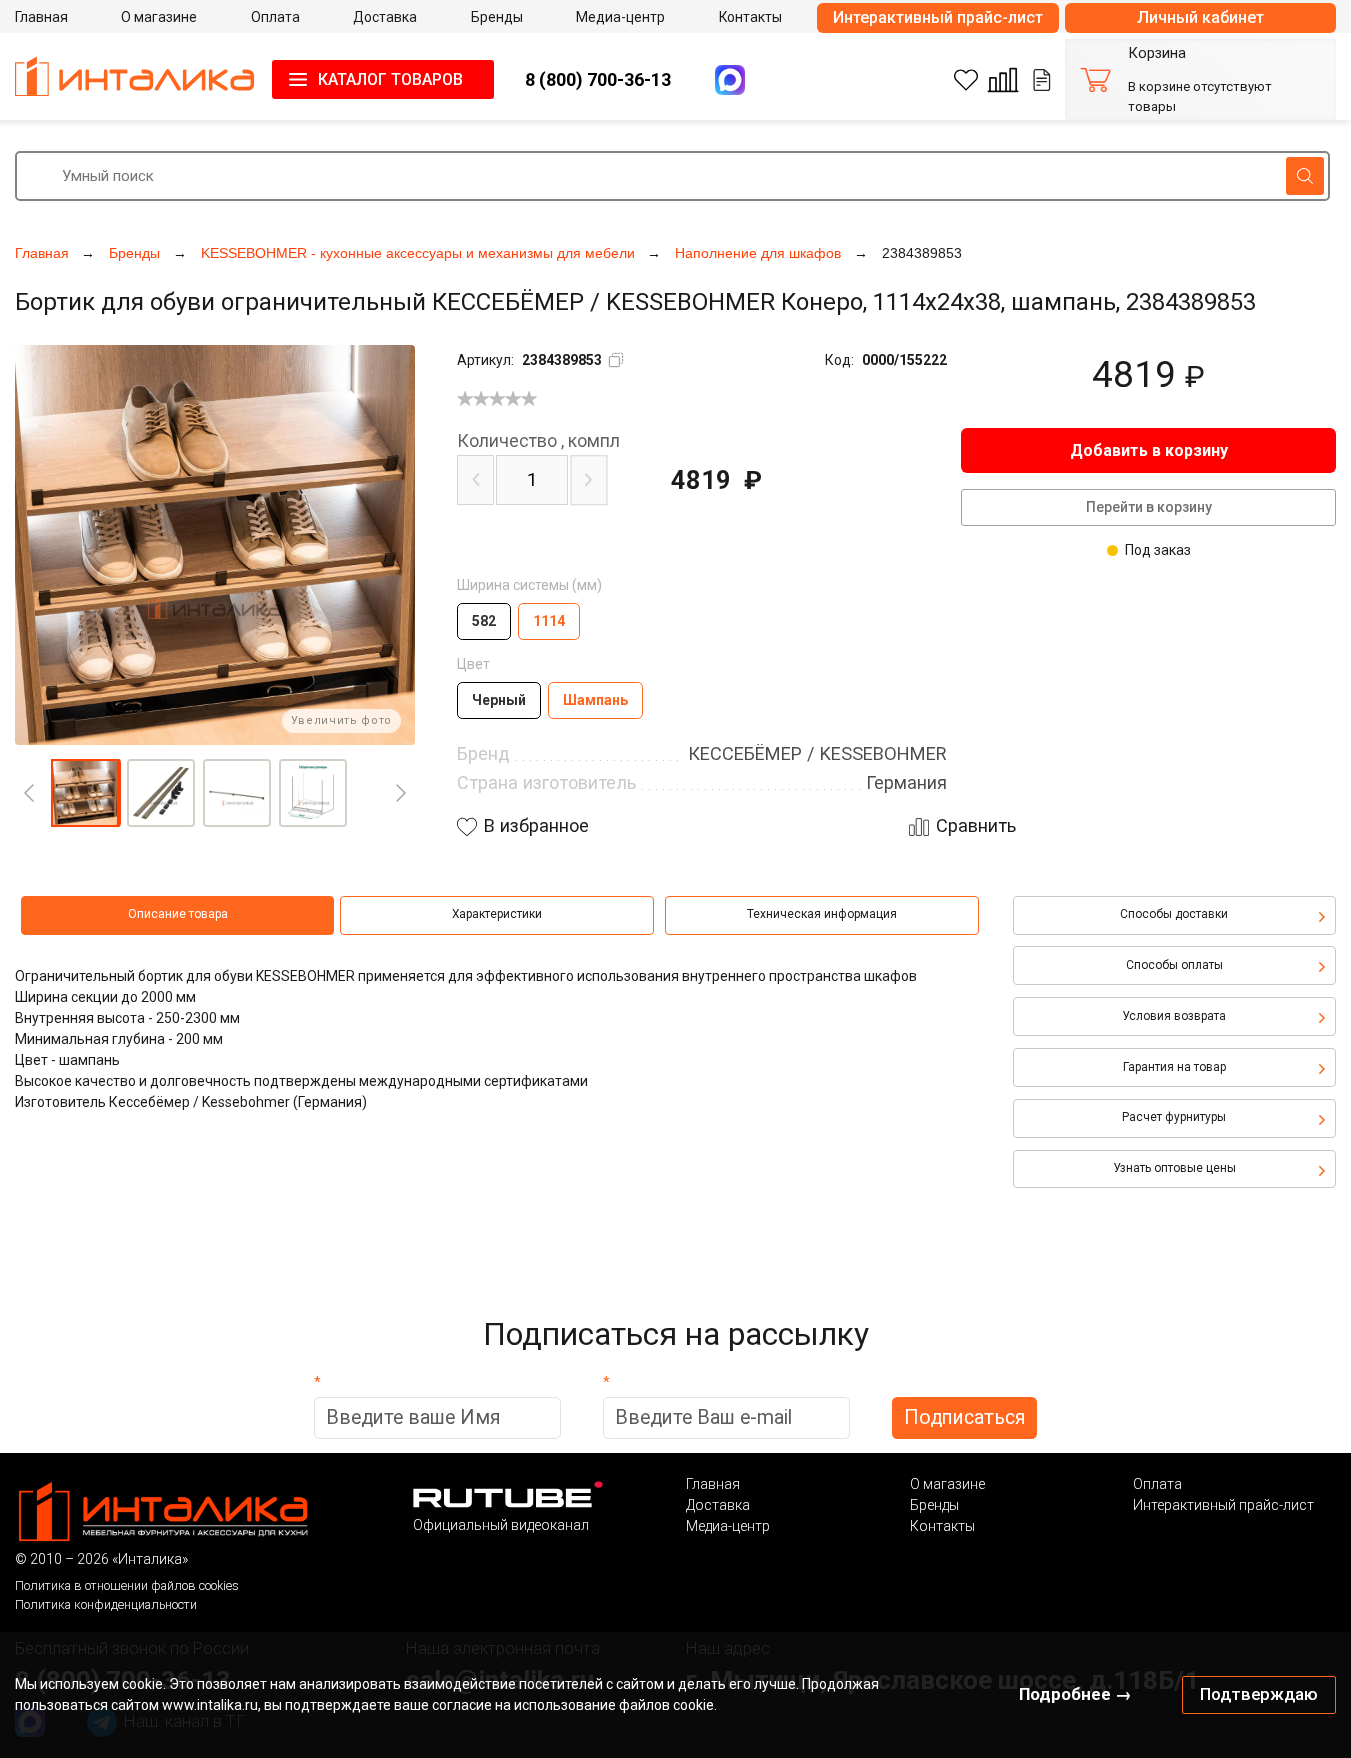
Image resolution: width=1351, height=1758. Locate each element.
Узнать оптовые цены (1174, 1168)
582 (484, 621)
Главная (713, 1484)
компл (538, 441)
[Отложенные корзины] (1042, 80)
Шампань (595, 700)
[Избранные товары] (966, 80)
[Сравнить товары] (1003, 80)
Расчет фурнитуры (1174, 1117)
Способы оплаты (1174, 965)
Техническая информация (822, 914)
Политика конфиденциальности (106, 1604)
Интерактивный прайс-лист (938, 17)
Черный (499, 700)
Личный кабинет (1200, 17)
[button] (85, 793)
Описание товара (178, 914)
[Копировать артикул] (616, 360)
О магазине (947, 1484)
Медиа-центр (728, 1526)
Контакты (942, 1526)
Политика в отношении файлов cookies (127, 1585)
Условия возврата (1174, 1016)
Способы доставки (1174, 914)
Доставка (718, 1505)
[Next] (401, 793)
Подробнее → (1075, 1694)
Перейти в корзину (1149, 507)
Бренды (934, 1505)
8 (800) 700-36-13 (598, 79)
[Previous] (29, 793)
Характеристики (497, 914)
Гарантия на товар (1174, 1067)
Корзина (1157, 53)
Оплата (1157, 1484)
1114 (549, 621)
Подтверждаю (1259, 1694)
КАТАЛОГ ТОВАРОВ (390, 79)
